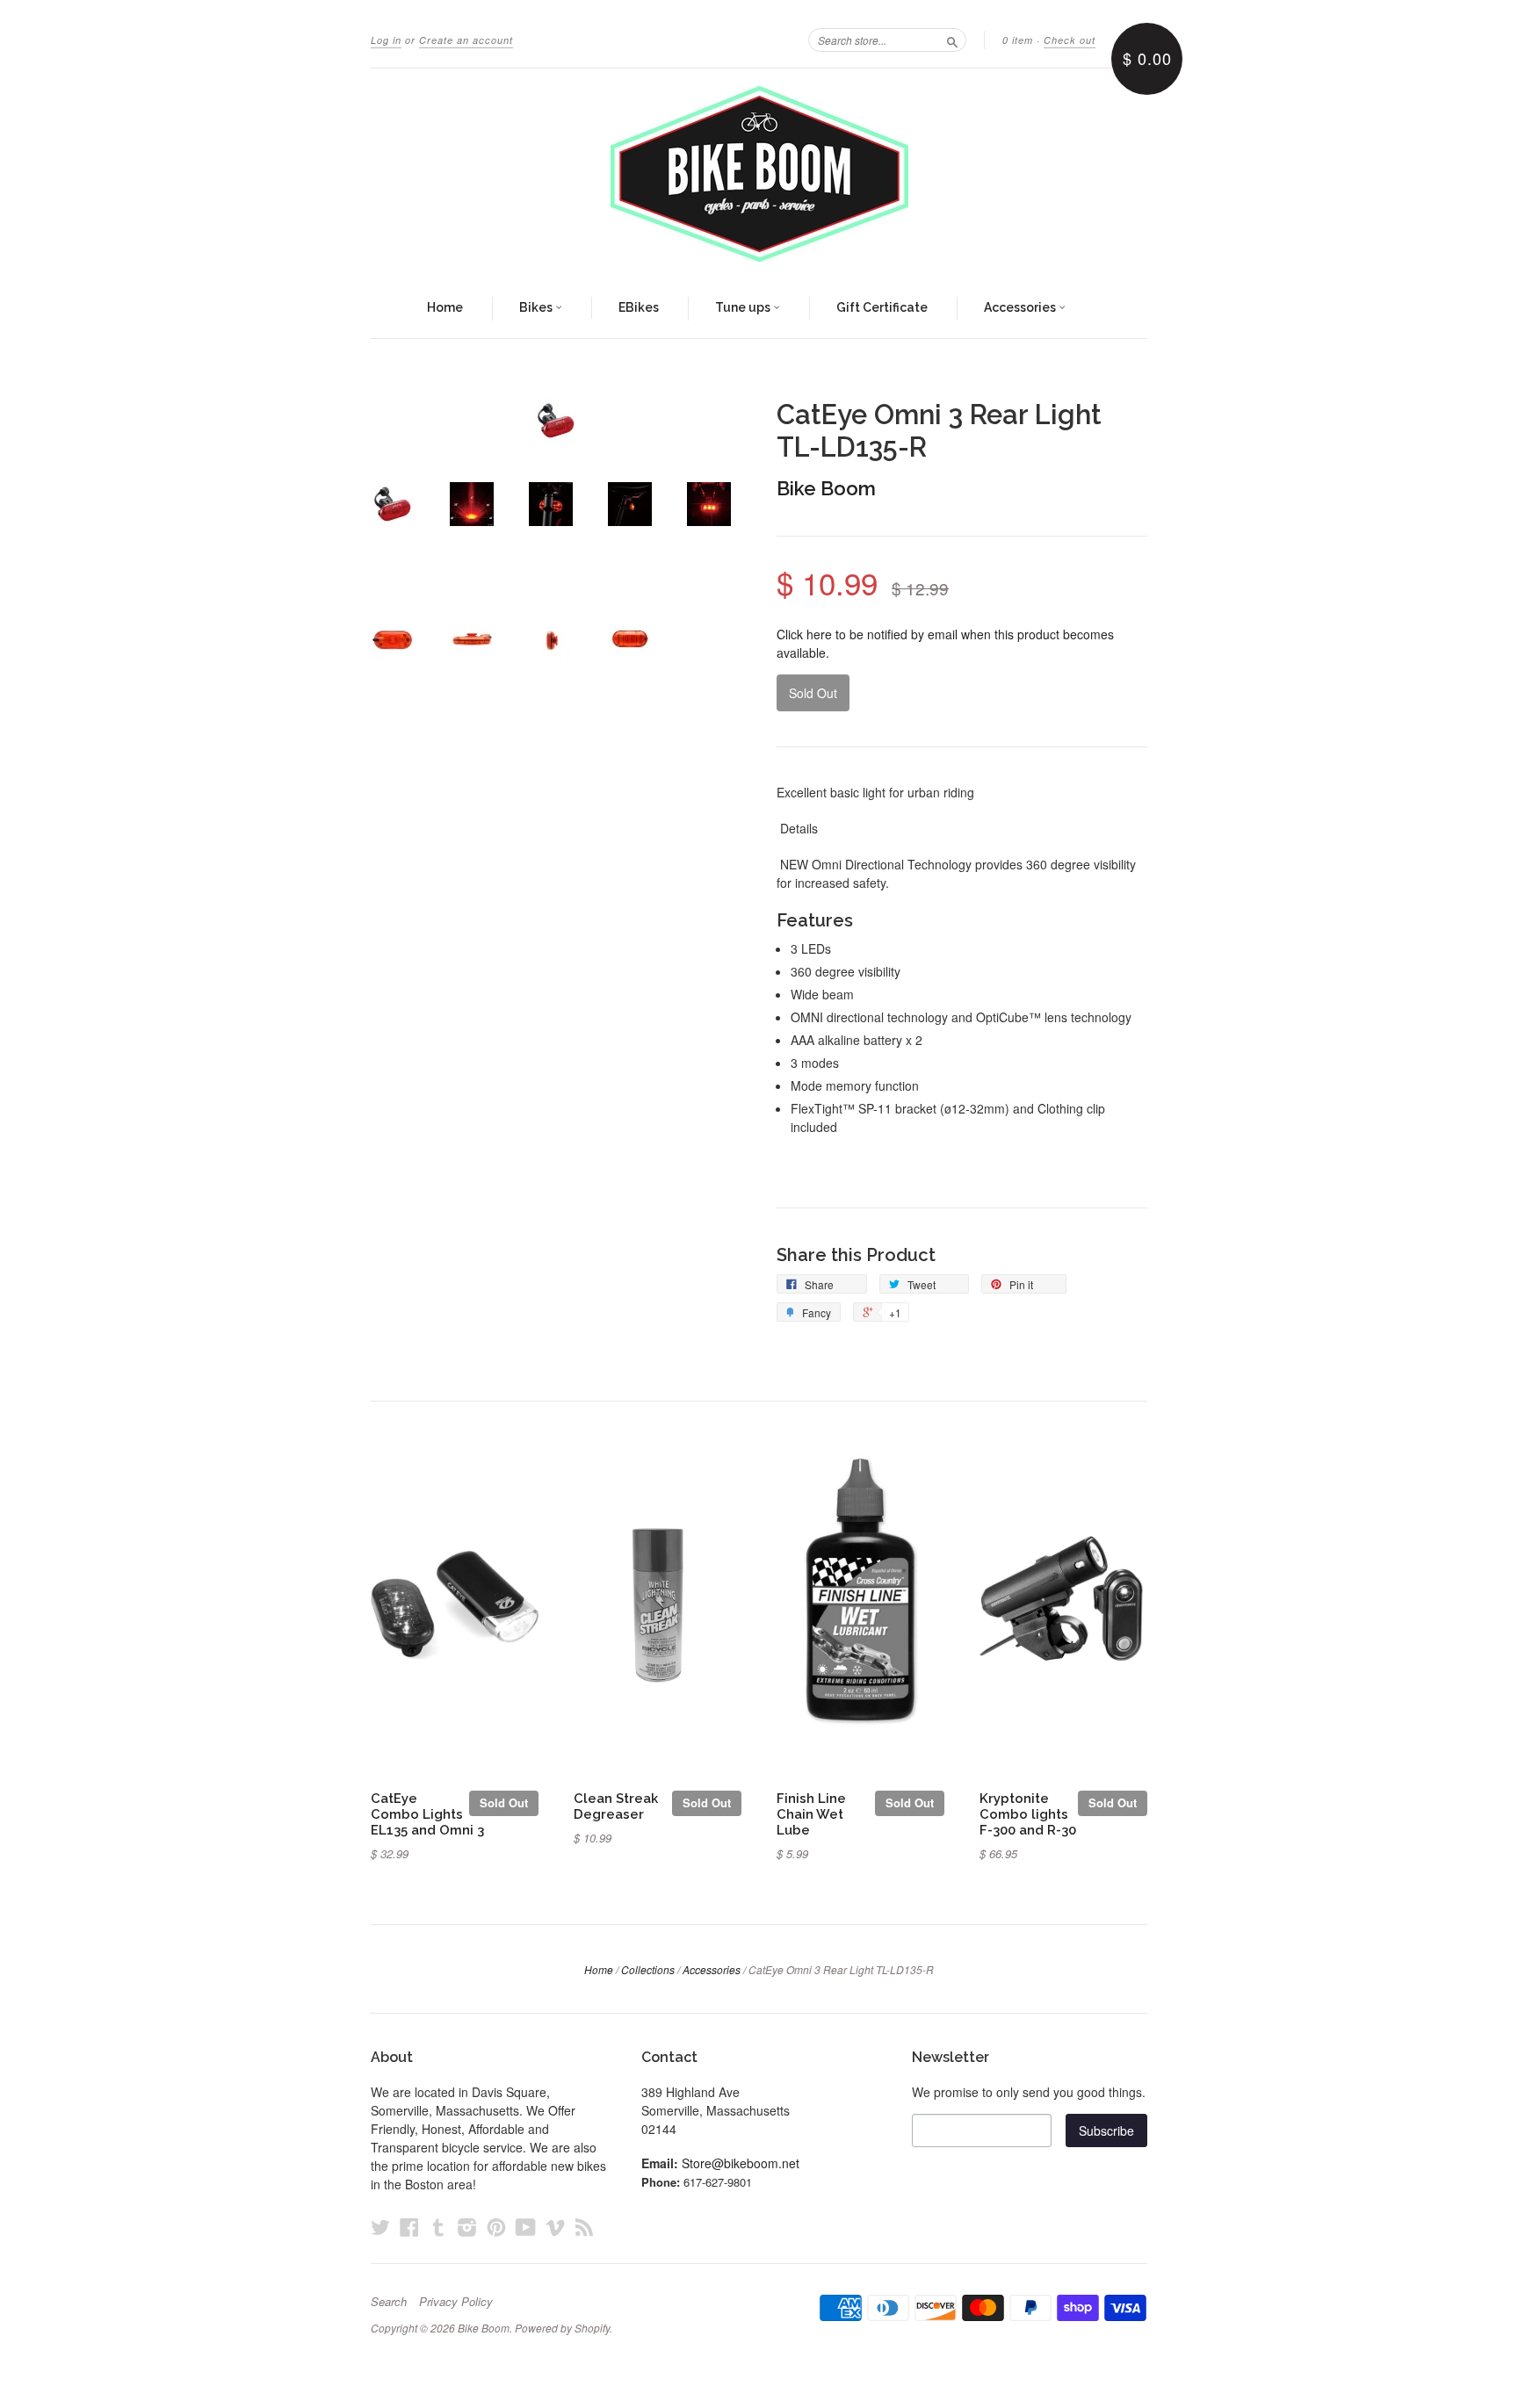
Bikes (537, 307)
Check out (1070, 40)
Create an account (466, 40)
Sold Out (504, 1802)
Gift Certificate (882, 307)
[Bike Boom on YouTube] (526, 2227)
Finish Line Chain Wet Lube (811, 1814)
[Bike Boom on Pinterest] (496, 2227)
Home (445, 307)
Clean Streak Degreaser (616, 1806)
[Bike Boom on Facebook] (409, 2227)
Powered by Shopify (562, 2328)
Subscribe (1106, 2130)
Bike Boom (826, 488)
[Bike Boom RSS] (584, 2227)
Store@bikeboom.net (741, 2163)
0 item (1018, 40)
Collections (648, 1969)
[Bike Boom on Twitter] (380, 2227)
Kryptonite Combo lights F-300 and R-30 (1028, 1814)
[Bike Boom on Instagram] (467, 2227)
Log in (386, 40)
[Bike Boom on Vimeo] (555, 2227)
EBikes (639, 307)
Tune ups (744, 307)
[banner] (759, 174)
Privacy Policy (456, 2302)
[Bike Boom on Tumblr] (438, 2227)
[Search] (952, 40)
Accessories (1021, 307)
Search (389, 2302)
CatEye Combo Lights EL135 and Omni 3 (427, 1814)
